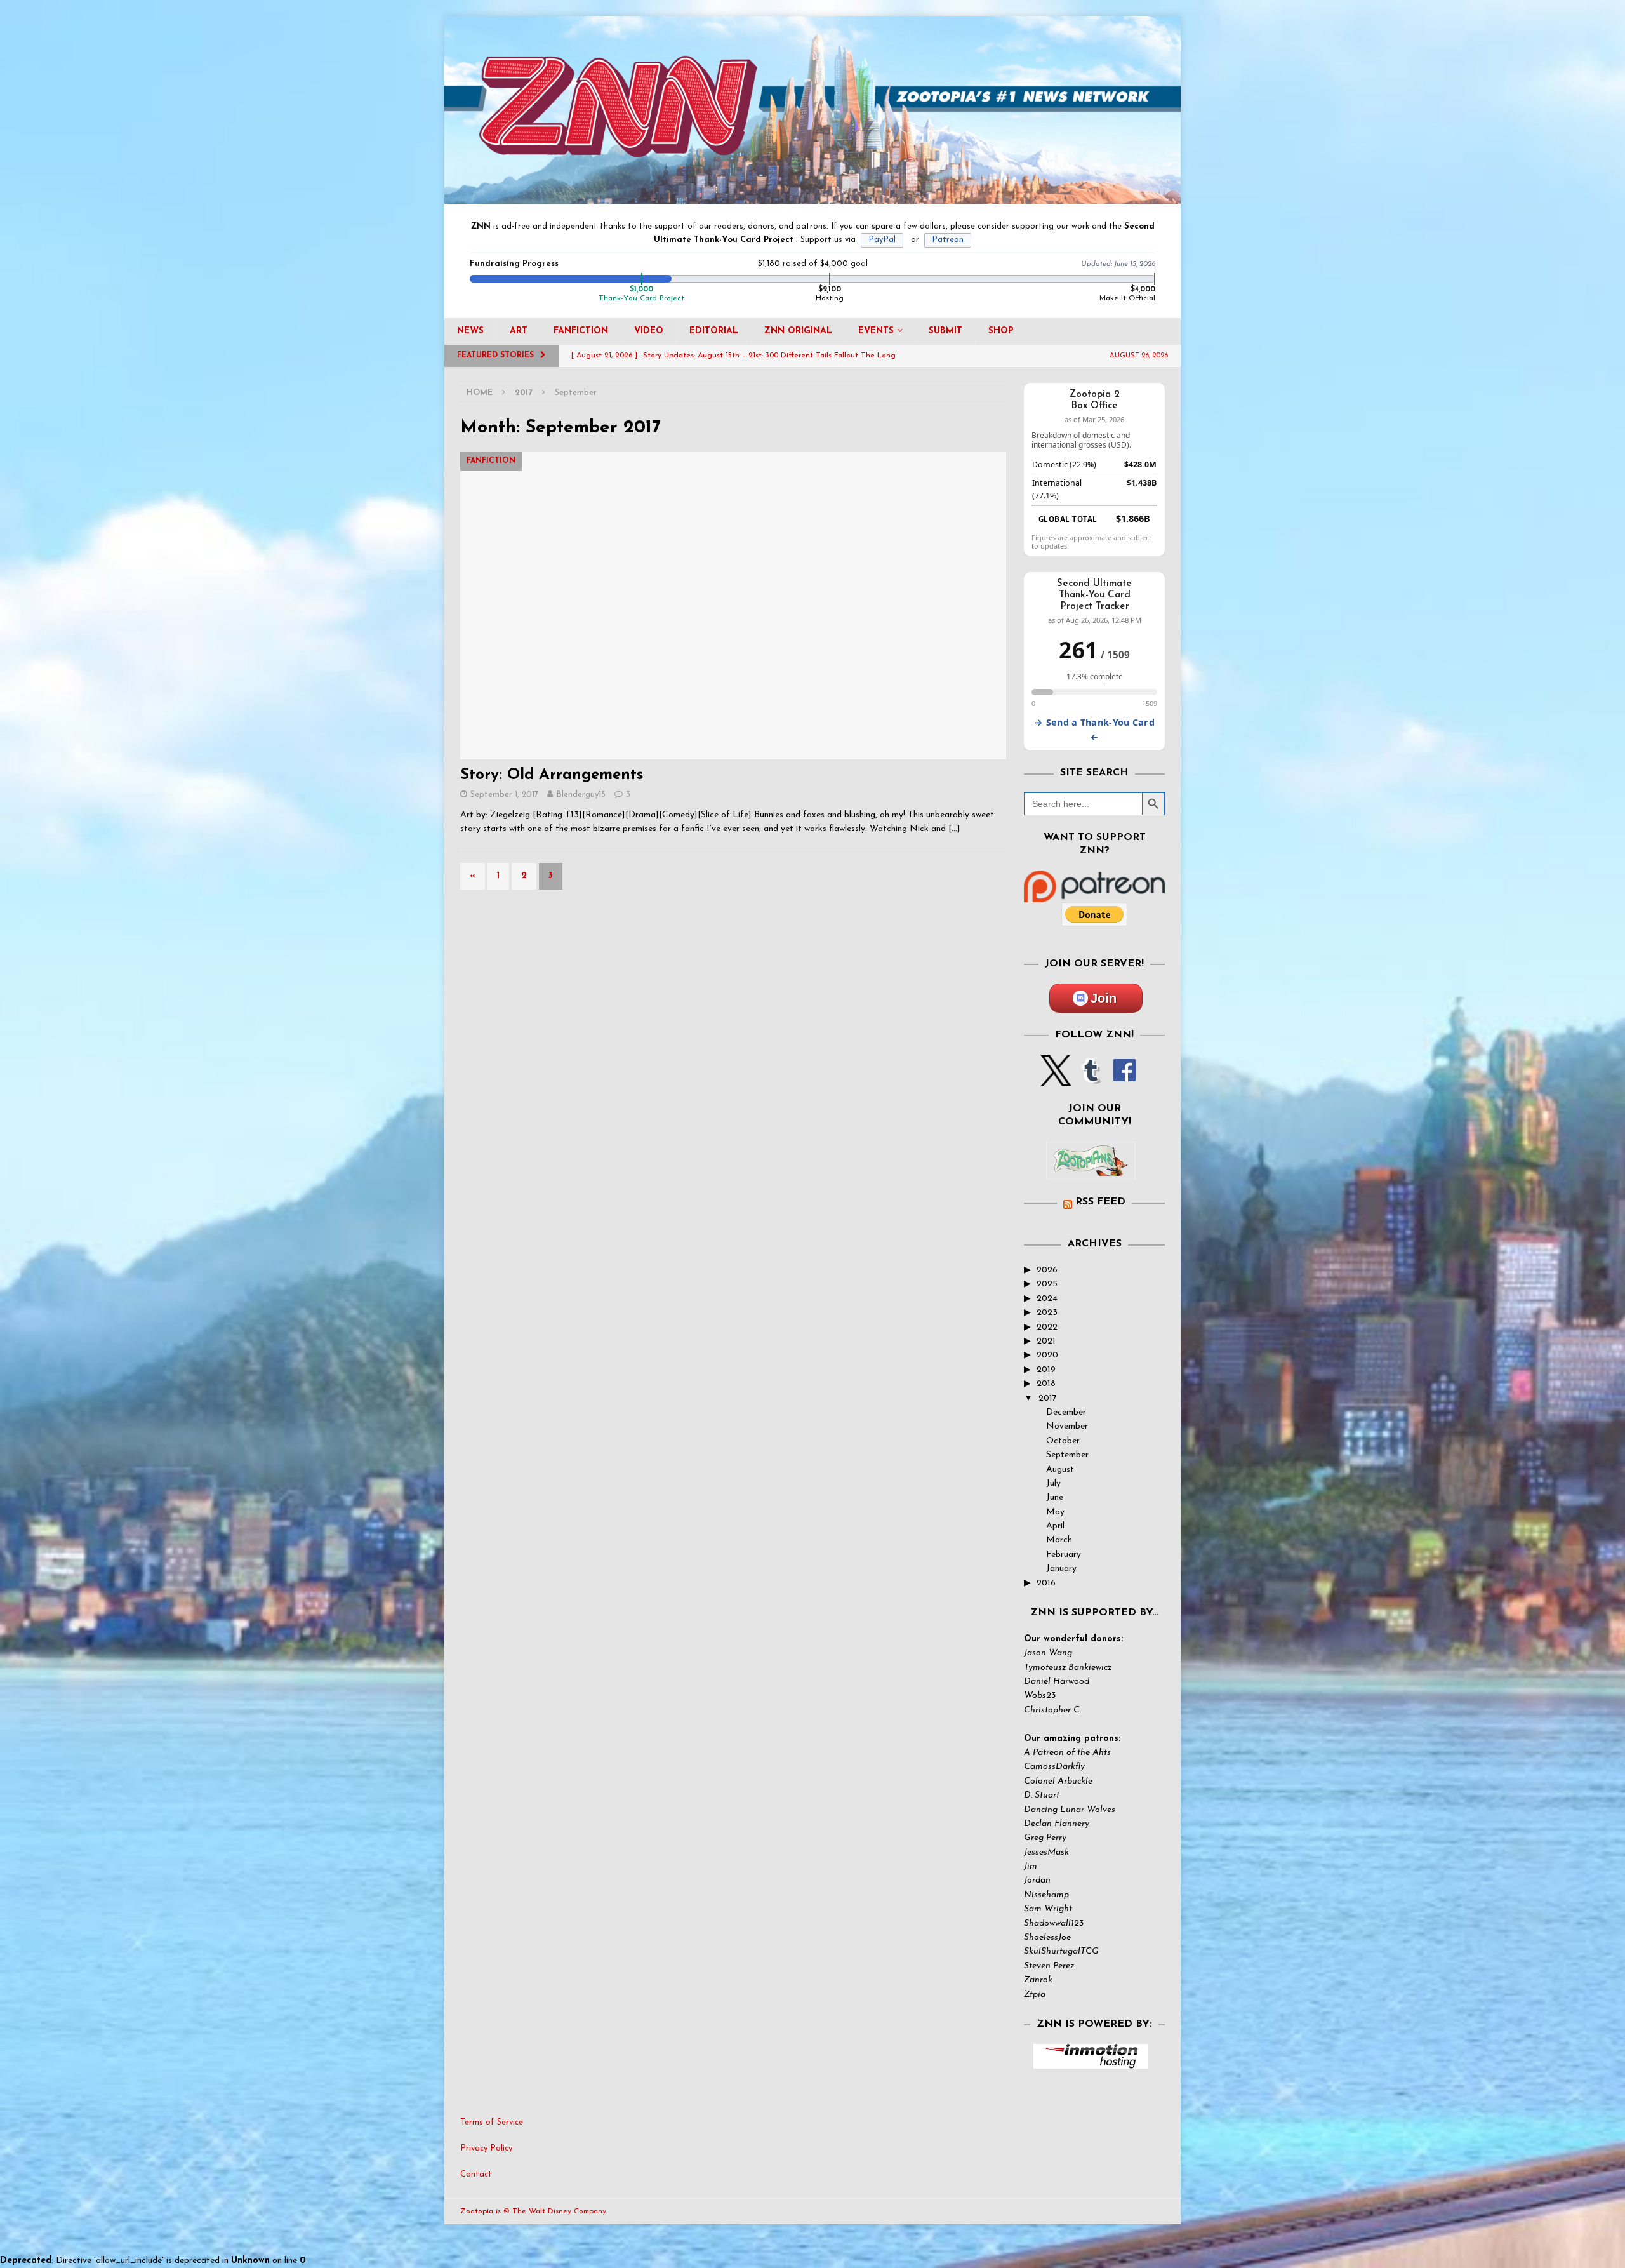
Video (649, 331)
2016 (1046, 1583)
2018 (1046, 1384)
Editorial (714, 331)
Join (1104, 998)
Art (519, 331)
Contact (476, 2174)
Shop (1001, 331)
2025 (1047, 1284)
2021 (1046, 1341)
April (1055, 1526)
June (1055, 1498)
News (470, 331)
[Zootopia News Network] (812, 197)
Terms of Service (492, 2122)
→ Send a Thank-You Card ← (1094, 730)
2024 (1047, 1299)
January (1061, 1569)
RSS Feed (1100, 1202)
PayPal (882, 240)
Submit (945, 331)
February (1064, 1555)
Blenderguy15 (581, 795)
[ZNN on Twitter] (1056, 1079)
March (1059, 1540)
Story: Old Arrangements (552, 775)
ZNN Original (798, 331)
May (1055, 1512)
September (1067, 1455)
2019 (1046, 1370)
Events (876, 331)
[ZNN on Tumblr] (1090, 1079)
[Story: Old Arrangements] (733, 605)
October (1063, 1441)
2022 (1047, 1327)
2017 (1048, 1398)
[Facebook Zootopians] (1091, 1170)
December (1066, 1412)
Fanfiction (581, 331)
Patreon (948, 240)
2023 (1047, 1313)
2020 (1047, 1355)
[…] (954, 829)
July (1053, 1484)
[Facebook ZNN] (1124, 1079)
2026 (1047, 1270)
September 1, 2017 (504, 795)
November (1067, 1426)
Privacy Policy (486, 2148)
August (1060, 1470)
